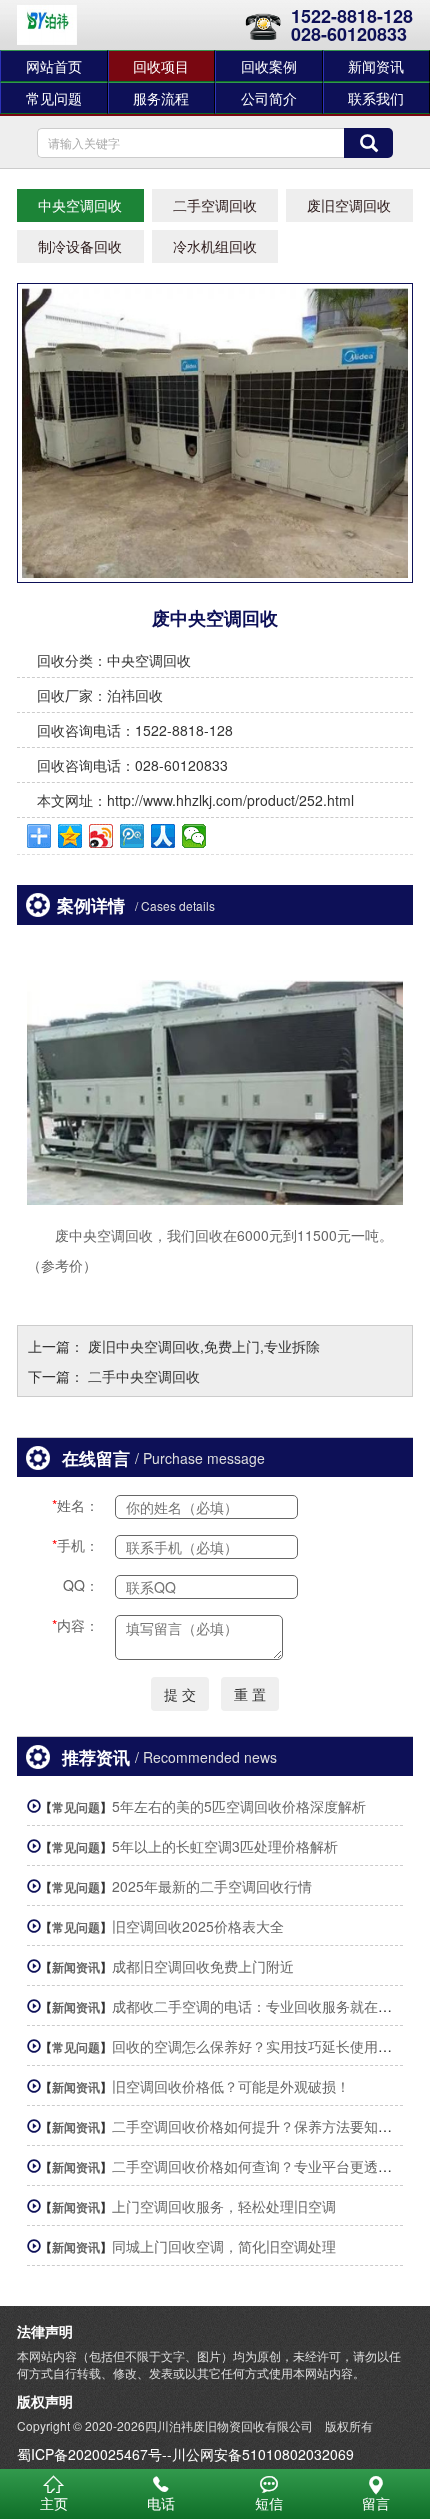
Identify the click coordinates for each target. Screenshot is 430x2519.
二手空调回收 (215, 205)
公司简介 (269, 98)
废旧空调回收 (349, 205)
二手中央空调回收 (144, 1376)
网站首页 (54, 66)
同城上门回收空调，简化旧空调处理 (224, 2246)
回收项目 (161, 66)
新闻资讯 (76, 1967)
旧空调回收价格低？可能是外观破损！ (231, 2086)
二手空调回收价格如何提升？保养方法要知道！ (259, 2126)
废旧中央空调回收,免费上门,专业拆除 (204, 1346)
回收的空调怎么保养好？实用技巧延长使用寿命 (259, 2046)
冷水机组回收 (215, 246)
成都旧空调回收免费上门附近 (203, 1966)
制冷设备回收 (80, 246)
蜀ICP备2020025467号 (89, 2454)
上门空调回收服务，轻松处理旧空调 (224, 2206)
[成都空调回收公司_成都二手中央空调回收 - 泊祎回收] (47, 25)
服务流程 (161, 98)
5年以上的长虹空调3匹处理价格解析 (225, 1846)
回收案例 (269, 66)
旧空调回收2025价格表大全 (198, 1926)
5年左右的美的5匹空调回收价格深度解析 (239, 1806)
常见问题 (54, 98)
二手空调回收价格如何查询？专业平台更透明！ (259, 2166)
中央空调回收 (80, 205)
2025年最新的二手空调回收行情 (212, 1886)
